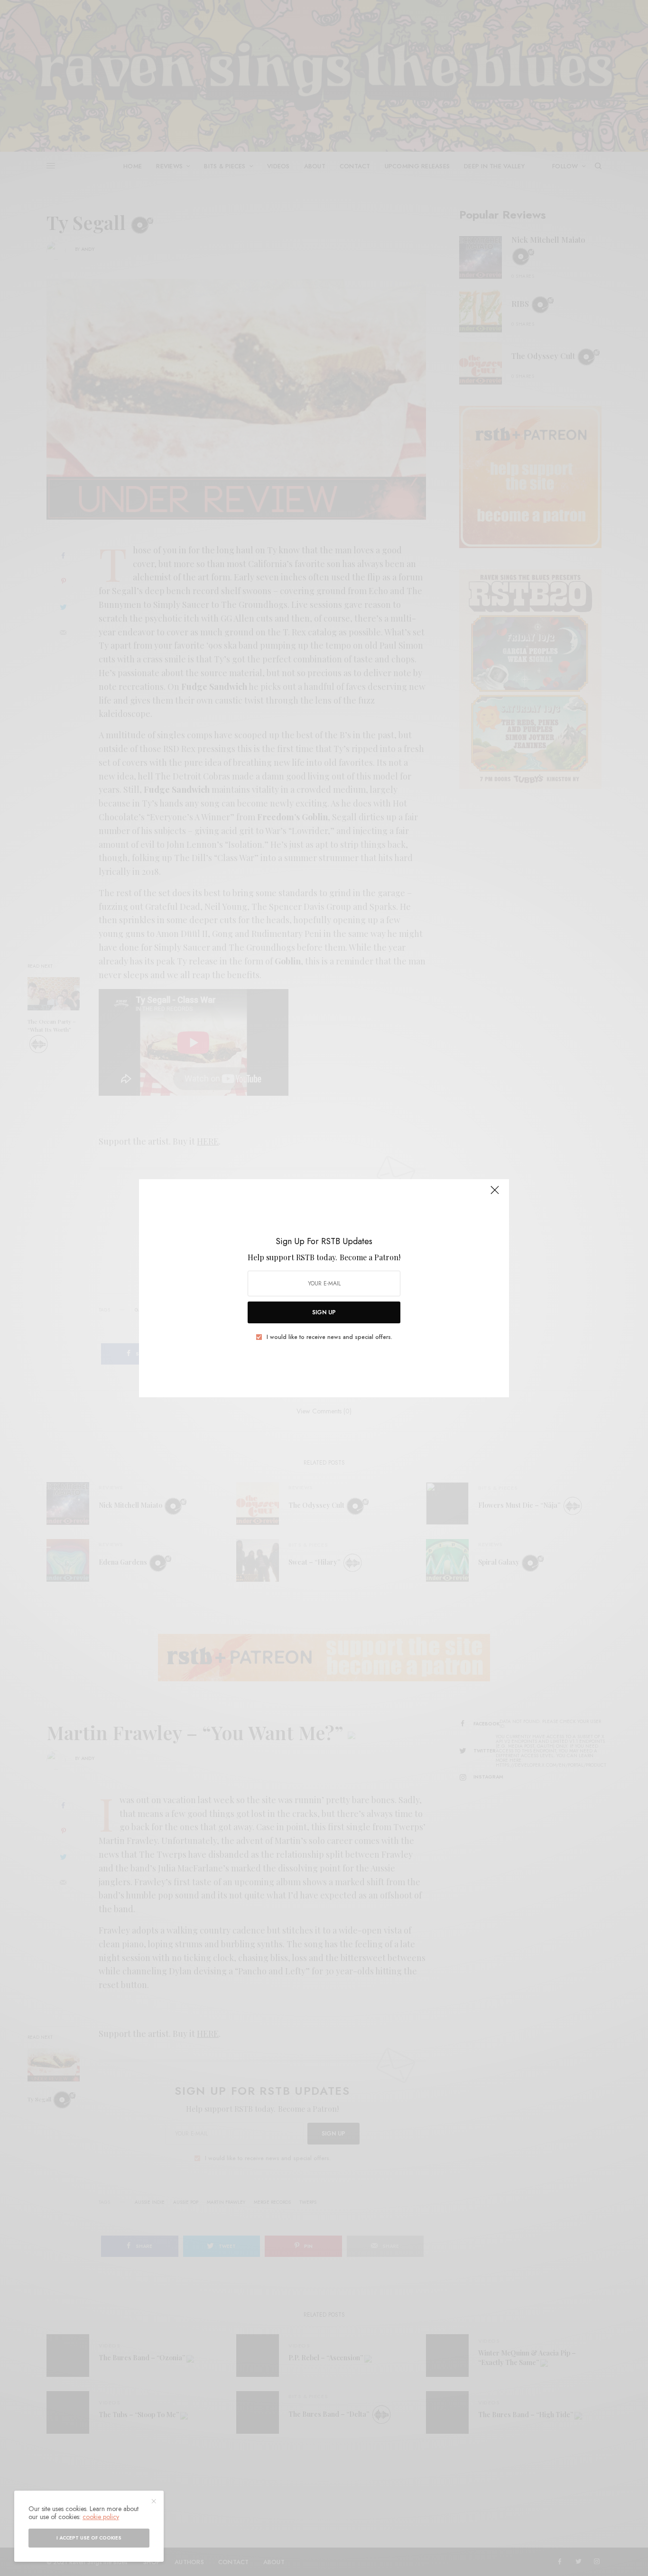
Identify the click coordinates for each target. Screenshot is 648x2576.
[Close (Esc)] (495, 1194)
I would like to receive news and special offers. (329, 1337)
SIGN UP (324, 1312)
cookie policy (101, 2517)
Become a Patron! (370, 1257)
